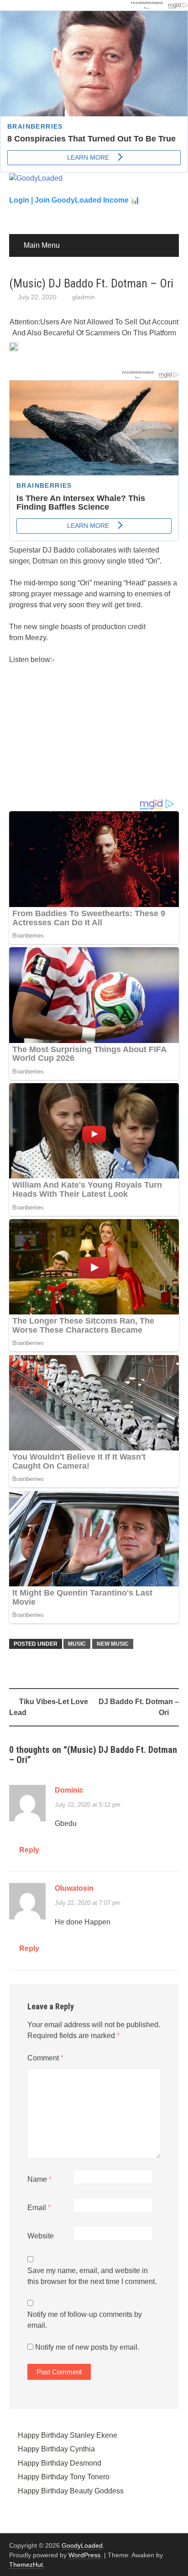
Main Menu (42, 245)
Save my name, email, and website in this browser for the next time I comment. (92, 2276)
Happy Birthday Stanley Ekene (68, 2435)
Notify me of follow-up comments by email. (85, 2320)
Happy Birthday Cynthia (56, 2449)
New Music (113, 1644)
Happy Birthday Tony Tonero (64, 2477)
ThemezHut (26, 2565)
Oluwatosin (74, 1888)
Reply (29, 1850)
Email (39, 2208)
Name (39, 2179)
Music (77, 1644)
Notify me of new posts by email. (87, 2347)
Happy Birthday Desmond (60, 2463)
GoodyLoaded (82, 2545)
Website (41, 2236)
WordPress (84, 2555)
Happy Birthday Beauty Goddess (71, 2491)
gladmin (84, 297)
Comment (45, 2058)
